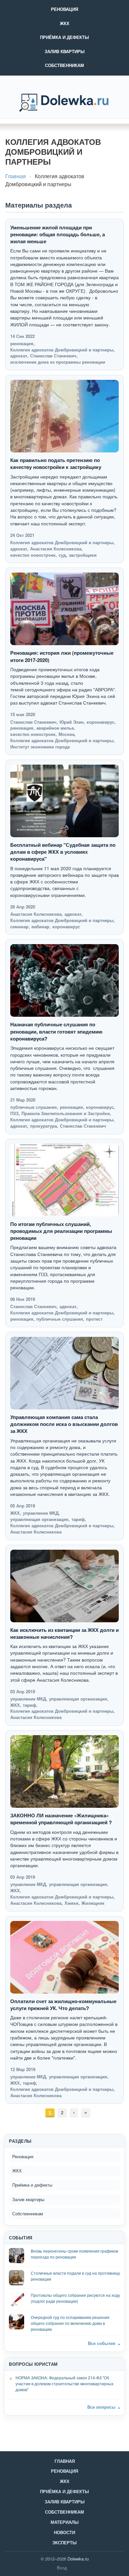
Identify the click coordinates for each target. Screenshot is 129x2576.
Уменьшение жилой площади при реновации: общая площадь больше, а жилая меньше (58, 234)
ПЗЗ (14, 1113)
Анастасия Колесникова (56, 549)
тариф (78, 1519)
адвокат (19, 356)
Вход (62, 2568)
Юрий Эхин (72, 722)
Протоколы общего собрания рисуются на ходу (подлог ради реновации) (75, 2298)
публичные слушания (34, 1107)
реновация (22, 343)
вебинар (40, 926)
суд (62, 555)
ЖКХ (65, 23)
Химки (71, 1903)
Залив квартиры (65, 51)
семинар (19, 926)
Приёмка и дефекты (64, 37)
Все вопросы (101, 2407)
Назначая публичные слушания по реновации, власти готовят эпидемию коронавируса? (56, 1031)
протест (94, 1319)
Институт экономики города (40, 747)
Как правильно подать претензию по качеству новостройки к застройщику (56, 463)
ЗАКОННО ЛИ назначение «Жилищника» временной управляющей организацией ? (61, 1819)
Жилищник (93, 1903)
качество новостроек (33, 555)
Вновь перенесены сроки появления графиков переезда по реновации (74, 2254)
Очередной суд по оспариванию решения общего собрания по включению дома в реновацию (70, 2323)
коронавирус (101, 722)
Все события (102, 2343)
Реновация (64, 9)
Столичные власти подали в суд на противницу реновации (75, 2276)
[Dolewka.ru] (64, 103)
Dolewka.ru (78, 2559)
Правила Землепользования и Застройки (66, 1113)
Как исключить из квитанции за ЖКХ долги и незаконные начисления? (64, 1633)
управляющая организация (39, 1519)
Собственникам (64, 65)
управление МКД (41, 1513)
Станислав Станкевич (53, 356)
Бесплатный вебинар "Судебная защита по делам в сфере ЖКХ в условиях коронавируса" (63, 852)
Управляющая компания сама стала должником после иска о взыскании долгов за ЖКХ (64, 1424)
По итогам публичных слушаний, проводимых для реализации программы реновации (61, 1231)
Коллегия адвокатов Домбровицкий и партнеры (62, 350)
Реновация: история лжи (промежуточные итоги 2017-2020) (62, 656)
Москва (66, 734)
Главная (16, 176)
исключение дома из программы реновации (58, 362)
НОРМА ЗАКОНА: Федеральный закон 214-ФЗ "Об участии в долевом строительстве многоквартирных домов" (64, 2383)
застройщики (83, 555)
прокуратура (43, 1126)
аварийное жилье (55, 728)
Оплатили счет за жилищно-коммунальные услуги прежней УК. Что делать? (63, 2005)
